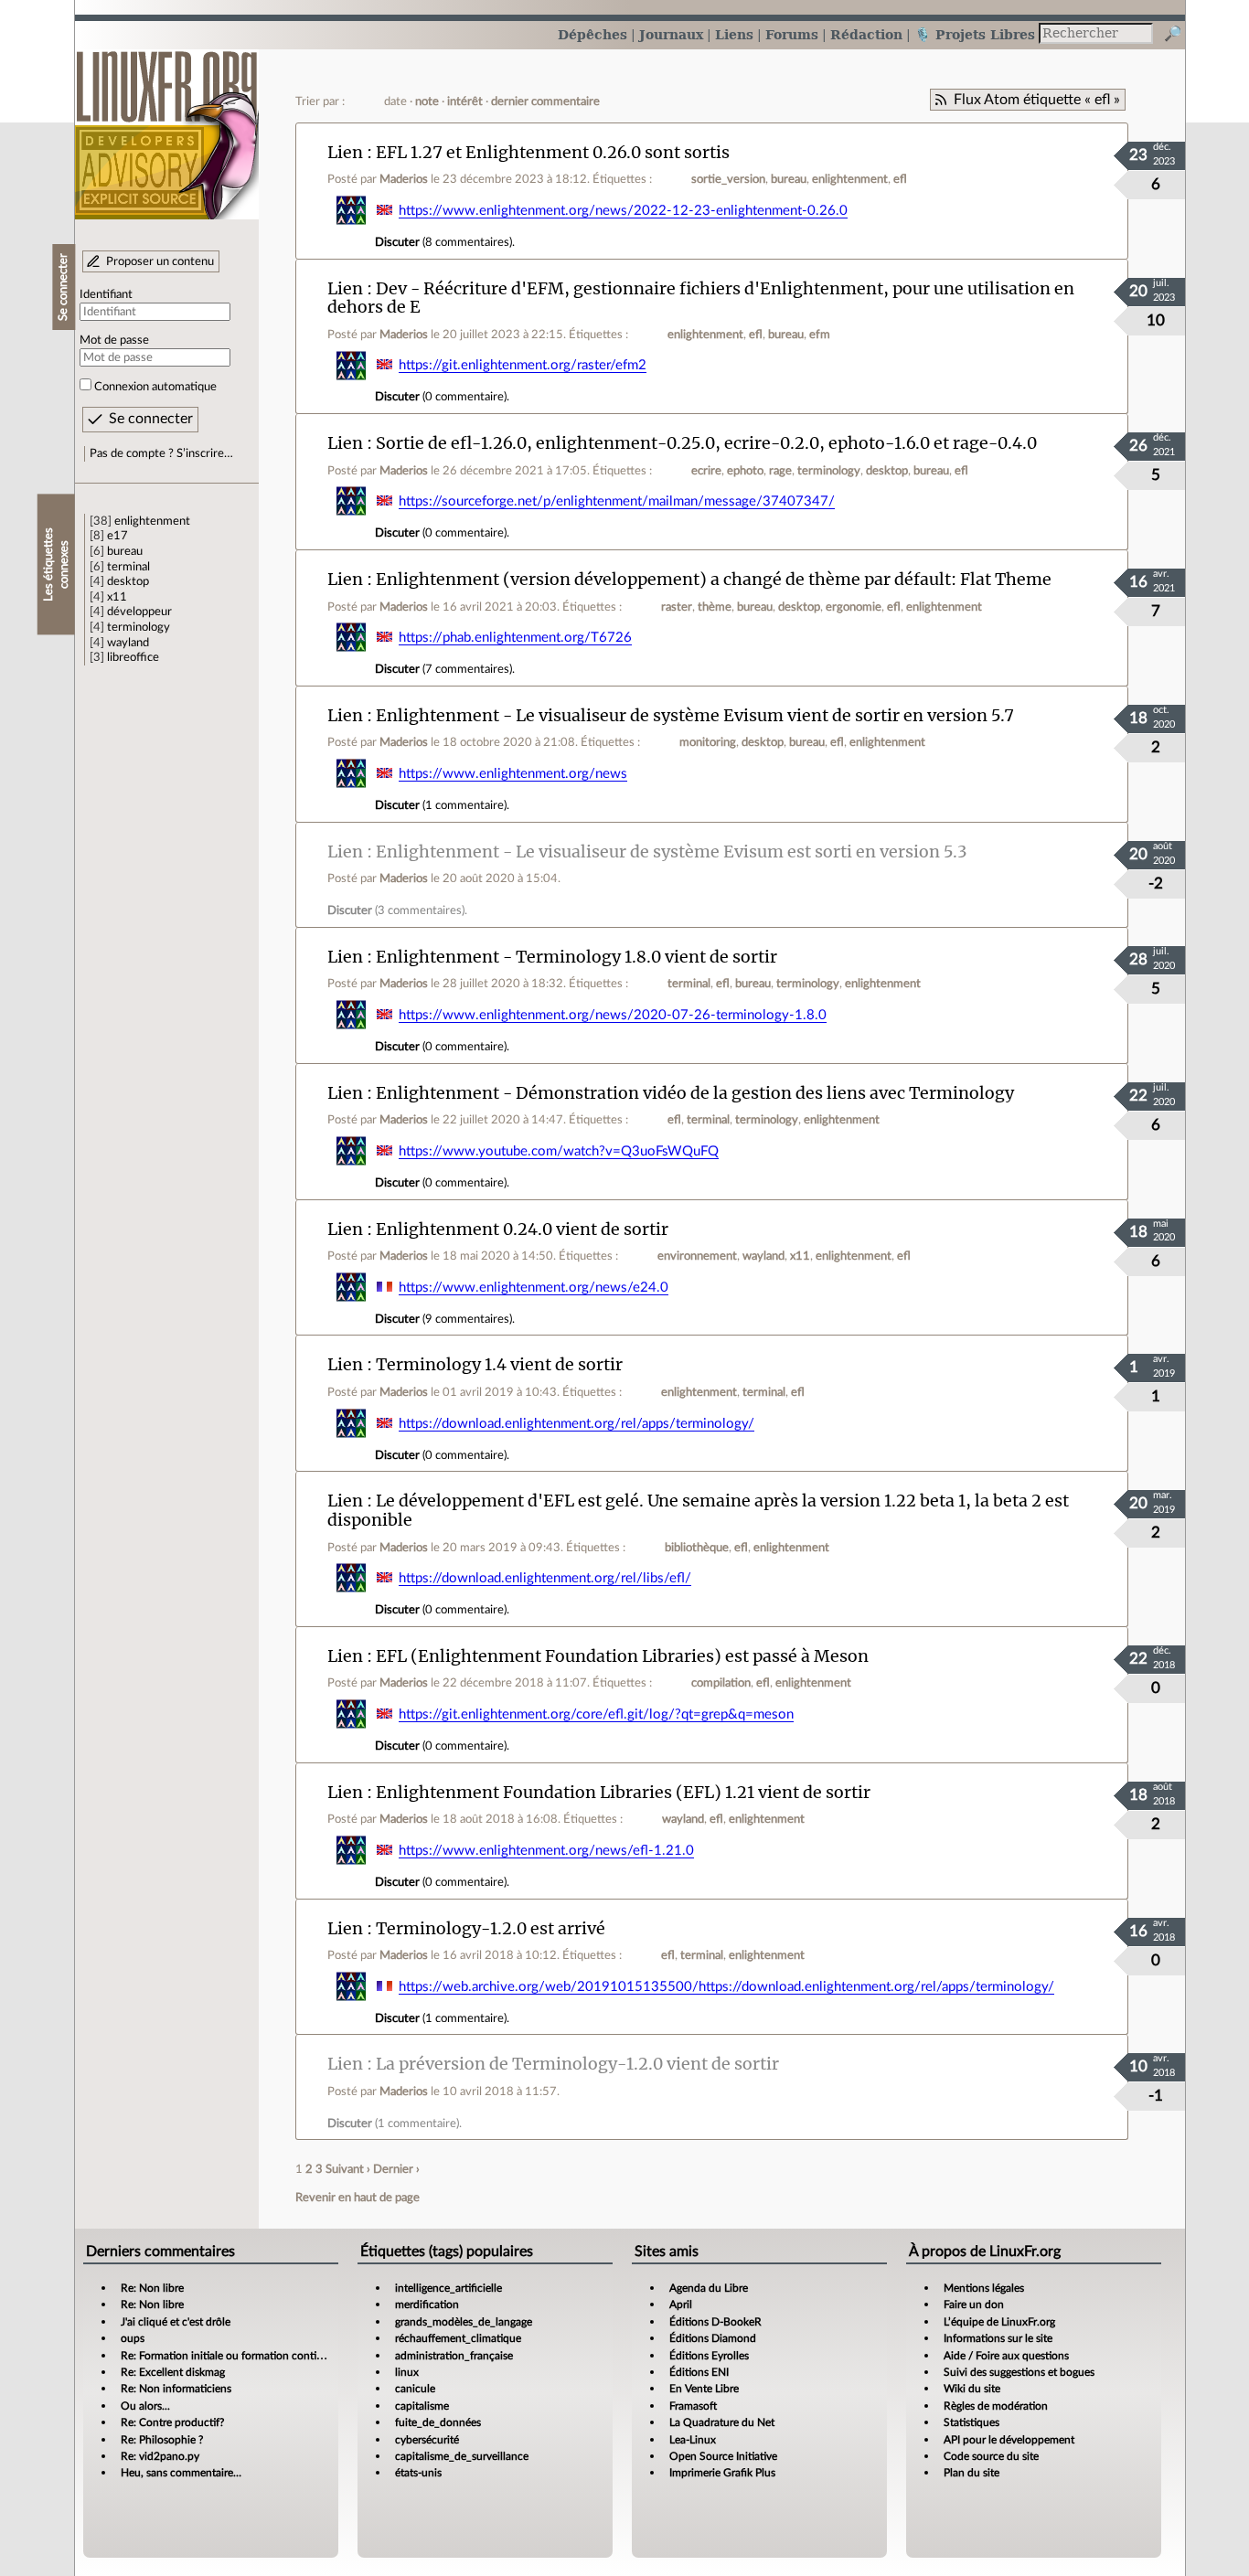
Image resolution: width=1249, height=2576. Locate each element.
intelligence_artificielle (448, 2288)
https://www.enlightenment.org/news (513, 774)
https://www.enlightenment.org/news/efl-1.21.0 (546, 1851)
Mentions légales (984, 2288)
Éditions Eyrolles (709, 2356)
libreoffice (133, 657)
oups (133, 2338)
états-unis (418, 2473)
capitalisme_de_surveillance (462, 2456)
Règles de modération (996, 2406)
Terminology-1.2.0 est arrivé (491, 1928)
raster (677, 607)
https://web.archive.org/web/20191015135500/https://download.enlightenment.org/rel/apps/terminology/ (726, 1987)
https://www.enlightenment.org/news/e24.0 (534, 1288)
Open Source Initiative (723, 2456)
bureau (125, 551)
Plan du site (971, 2473)
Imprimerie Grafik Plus (722, 2473)
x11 (117, 597)
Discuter (397, 242)
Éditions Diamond (713, 2338)
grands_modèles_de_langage (464, 2322)
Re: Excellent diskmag (173, 2372)
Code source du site (991, 2456)
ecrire (706, 471)
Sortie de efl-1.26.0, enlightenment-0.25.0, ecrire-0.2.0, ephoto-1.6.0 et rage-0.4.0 (706, 443)
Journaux (671, 34)
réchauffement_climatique (458, 2338)
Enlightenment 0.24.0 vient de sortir (522, 1229)
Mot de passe (114, 340)
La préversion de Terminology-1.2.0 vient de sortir (577, 2064)
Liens (734, 34)
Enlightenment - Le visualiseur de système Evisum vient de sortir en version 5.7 (695, 715)
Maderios (404, 179)
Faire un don (974, 2305)
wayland (128, 643)
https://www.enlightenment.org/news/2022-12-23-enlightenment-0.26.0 (623, 211)
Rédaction (866, 34)
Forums (792, 34)
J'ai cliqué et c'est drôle (176, 2322)
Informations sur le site (998, 2338)
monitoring (708, 742)
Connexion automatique (155, 387)
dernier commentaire (545, 101)
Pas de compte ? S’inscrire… (161, 453)
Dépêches (592, 34)
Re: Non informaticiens (176, 2389)
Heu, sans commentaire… (181, 2473)
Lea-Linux (693, 2440)
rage (780, 471)
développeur (139, 612)
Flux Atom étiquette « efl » (1037, 100)
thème (715, 607)
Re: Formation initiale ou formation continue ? (231, 2356)
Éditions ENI (699, 2372)
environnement (697, 1256)
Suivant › (348, 2169)
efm (820, 335)
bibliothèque (697, 1548)
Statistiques (971, 2422)
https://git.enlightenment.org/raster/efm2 (523, 365)
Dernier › (396, 2169)
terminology (139, 627)
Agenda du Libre (709, 2288)
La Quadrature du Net (722, 2422)
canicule (415, 2389)
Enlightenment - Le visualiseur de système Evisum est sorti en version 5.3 (672, 852)
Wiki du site (972, 2389)
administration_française (454, 2356)
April (681, 2305)
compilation (721, 1683)
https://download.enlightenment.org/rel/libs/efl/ (545, 1578)
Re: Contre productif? (172, 2422)
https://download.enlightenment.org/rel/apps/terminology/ (576, 1424)
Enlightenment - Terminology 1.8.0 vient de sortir (576, 957)
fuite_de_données (438, 2422)
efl (900, 179)
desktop (128, 581)
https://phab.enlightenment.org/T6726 (515, 638)
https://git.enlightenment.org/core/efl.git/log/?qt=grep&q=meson (596, 1714)
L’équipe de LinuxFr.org (999, 2322)
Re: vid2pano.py (160, 2456)
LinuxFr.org (167, 126)
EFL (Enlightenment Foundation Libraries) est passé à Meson (622, 1656)
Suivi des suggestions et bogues (1019, 2372)
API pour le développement (1009, 2440)
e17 (117, 536)
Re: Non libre (152, 2288)
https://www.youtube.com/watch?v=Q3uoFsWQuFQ (559, 1151)
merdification (427, 2305)
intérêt (465, 101)
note (427, 101)
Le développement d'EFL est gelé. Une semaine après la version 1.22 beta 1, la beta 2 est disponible (698, 1510)
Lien (345, 152)
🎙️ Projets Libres (975, 34)
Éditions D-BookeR (715, 2322)
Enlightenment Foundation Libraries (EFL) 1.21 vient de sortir (623, 1792)
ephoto (745, 471)
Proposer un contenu (160, 261)
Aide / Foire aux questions (1006, 2356)
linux (407, 2372)
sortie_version (728, 179)
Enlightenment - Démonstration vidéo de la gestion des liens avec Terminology (695, 1093)
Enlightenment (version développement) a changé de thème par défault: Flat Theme (714, 579)
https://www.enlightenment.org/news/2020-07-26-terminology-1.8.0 (613, 1015)
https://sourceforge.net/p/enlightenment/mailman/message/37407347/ (617, 501)
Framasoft (693, 2406)
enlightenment (152, 521)
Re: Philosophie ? (162, 2440)
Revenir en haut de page (358, 2198)
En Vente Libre (704, 2389)
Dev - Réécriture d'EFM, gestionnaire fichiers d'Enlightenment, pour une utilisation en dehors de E (701, 298)
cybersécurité (427, 2440)
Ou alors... (145, 2406)
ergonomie (854, 607)
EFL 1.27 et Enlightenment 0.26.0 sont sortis (553, 152)
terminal (128, 567)
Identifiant (106, 294)
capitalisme (422, 2406)
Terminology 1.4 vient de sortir (499, 1364)
